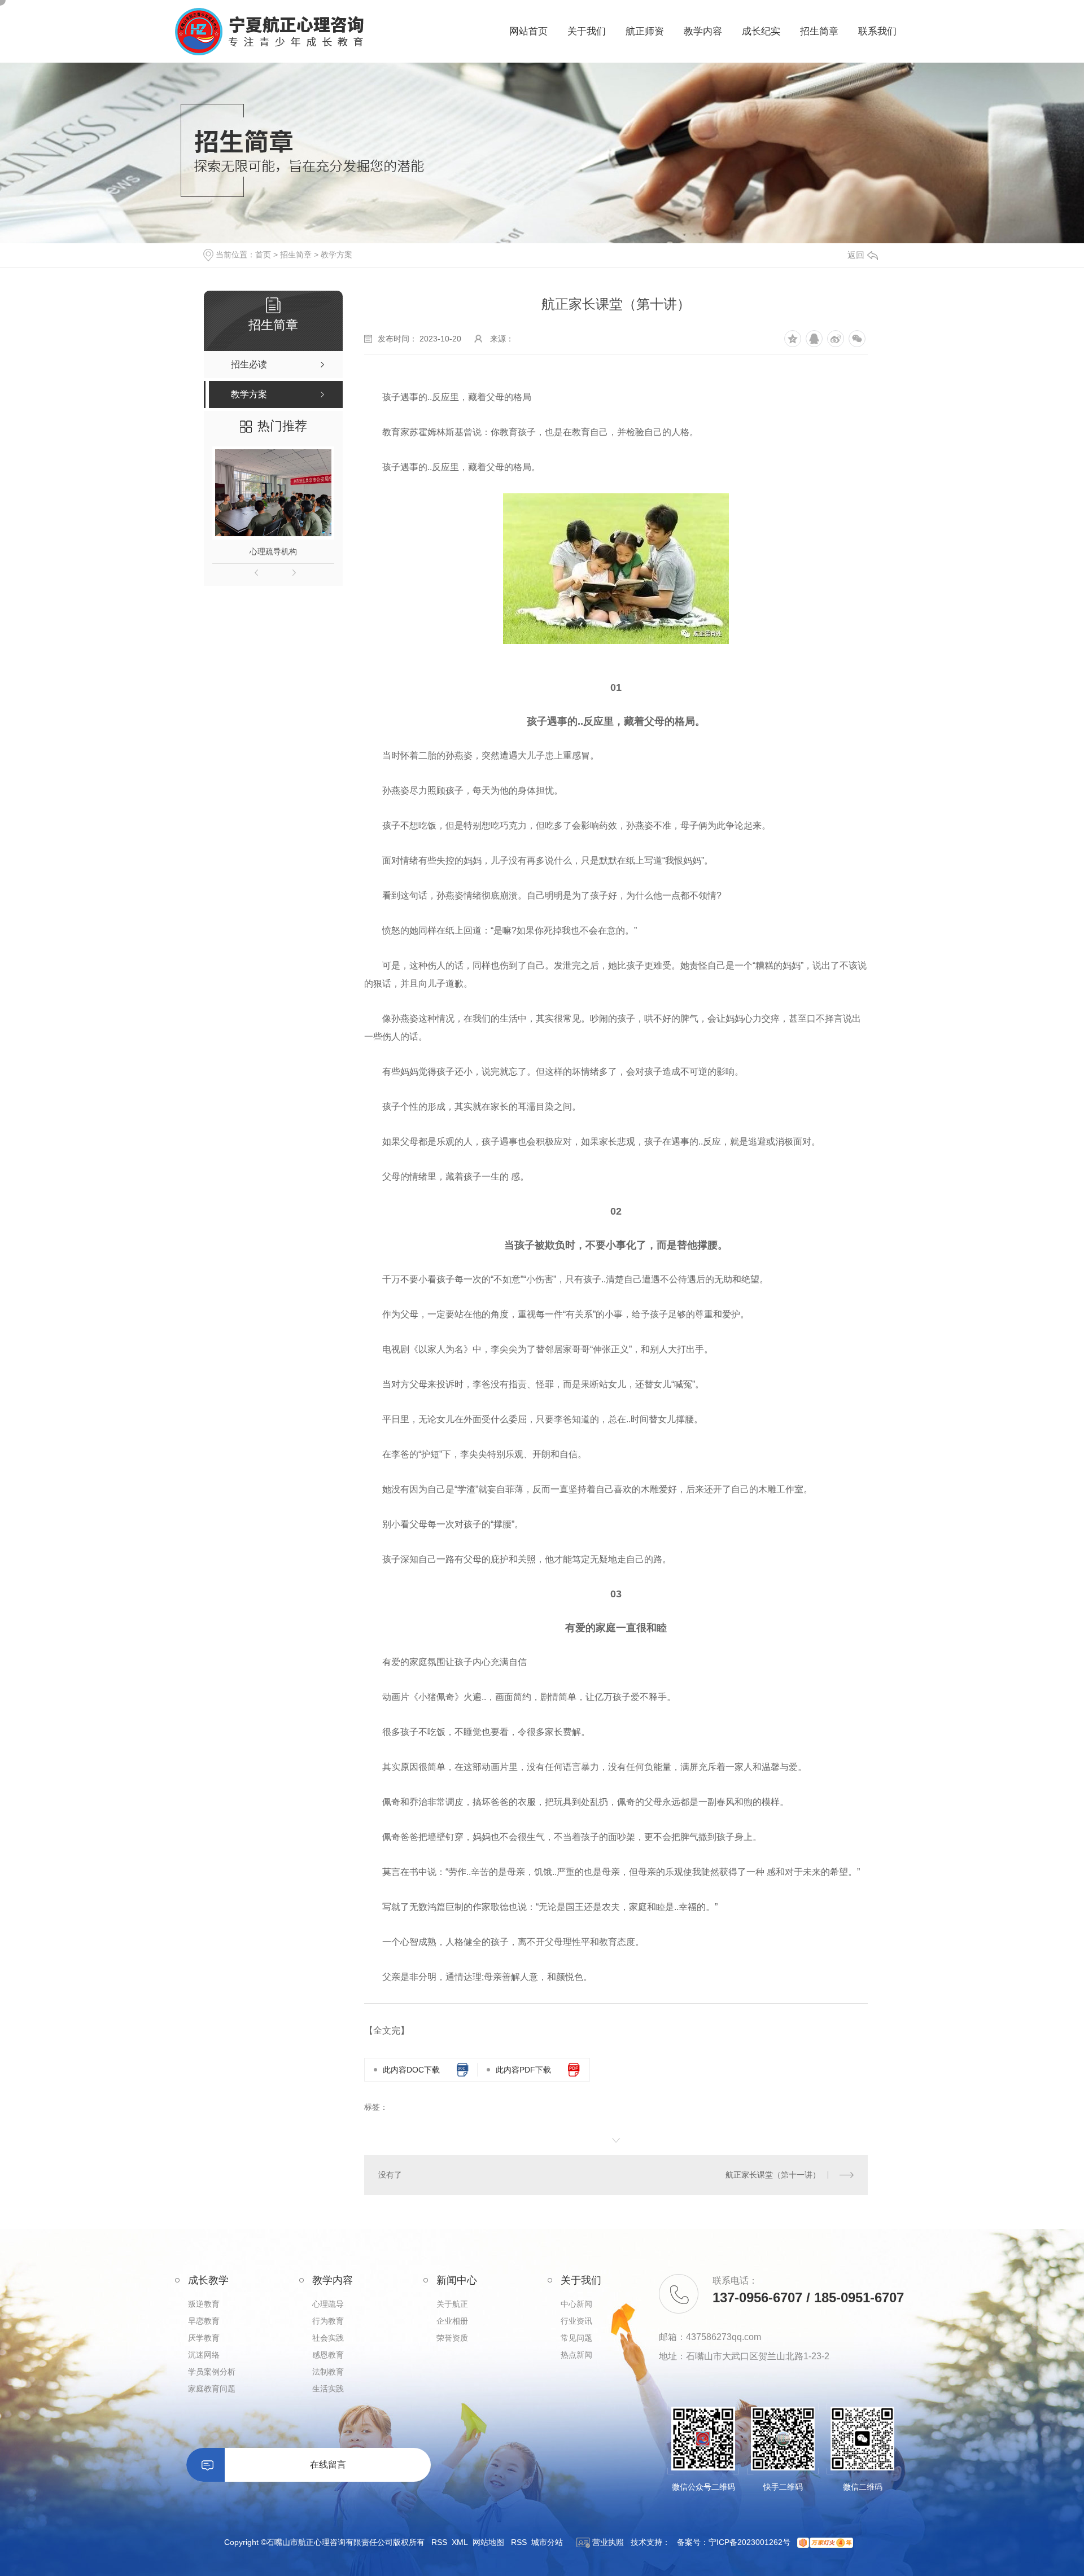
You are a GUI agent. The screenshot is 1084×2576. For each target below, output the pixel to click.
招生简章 (296, 255)
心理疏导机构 (273, 551)
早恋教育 (204, 2321)
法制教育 (328, 2372)
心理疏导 (328, 2304)
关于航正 (452, 2304)
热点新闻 (576, 2355)
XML (460, 2542)
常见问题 (576, 2338)
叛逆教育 (204, 2304)
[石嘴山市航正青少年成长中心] (269, 32)
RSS (439, 2542)
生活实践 (328, 2389)
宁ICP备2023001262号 (749, 2542)
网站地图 (488, 2542)
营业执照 (607, 2542)
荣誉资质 (452, 2338)
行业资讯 (576, 2321)
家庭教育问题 (212, 2389)
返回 (856, 255)
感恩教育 (328, 2355)
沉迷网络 (204, 2355)
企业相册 (452, 2321)
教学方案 (336, 255)
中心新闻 (576, 2304)
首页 (263, 255)
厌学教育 (204, 2338)
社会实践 (328, 2338)
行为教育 (328, 2321)
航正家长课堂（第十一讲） (773, 2175)
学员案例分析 (212, 2372)
